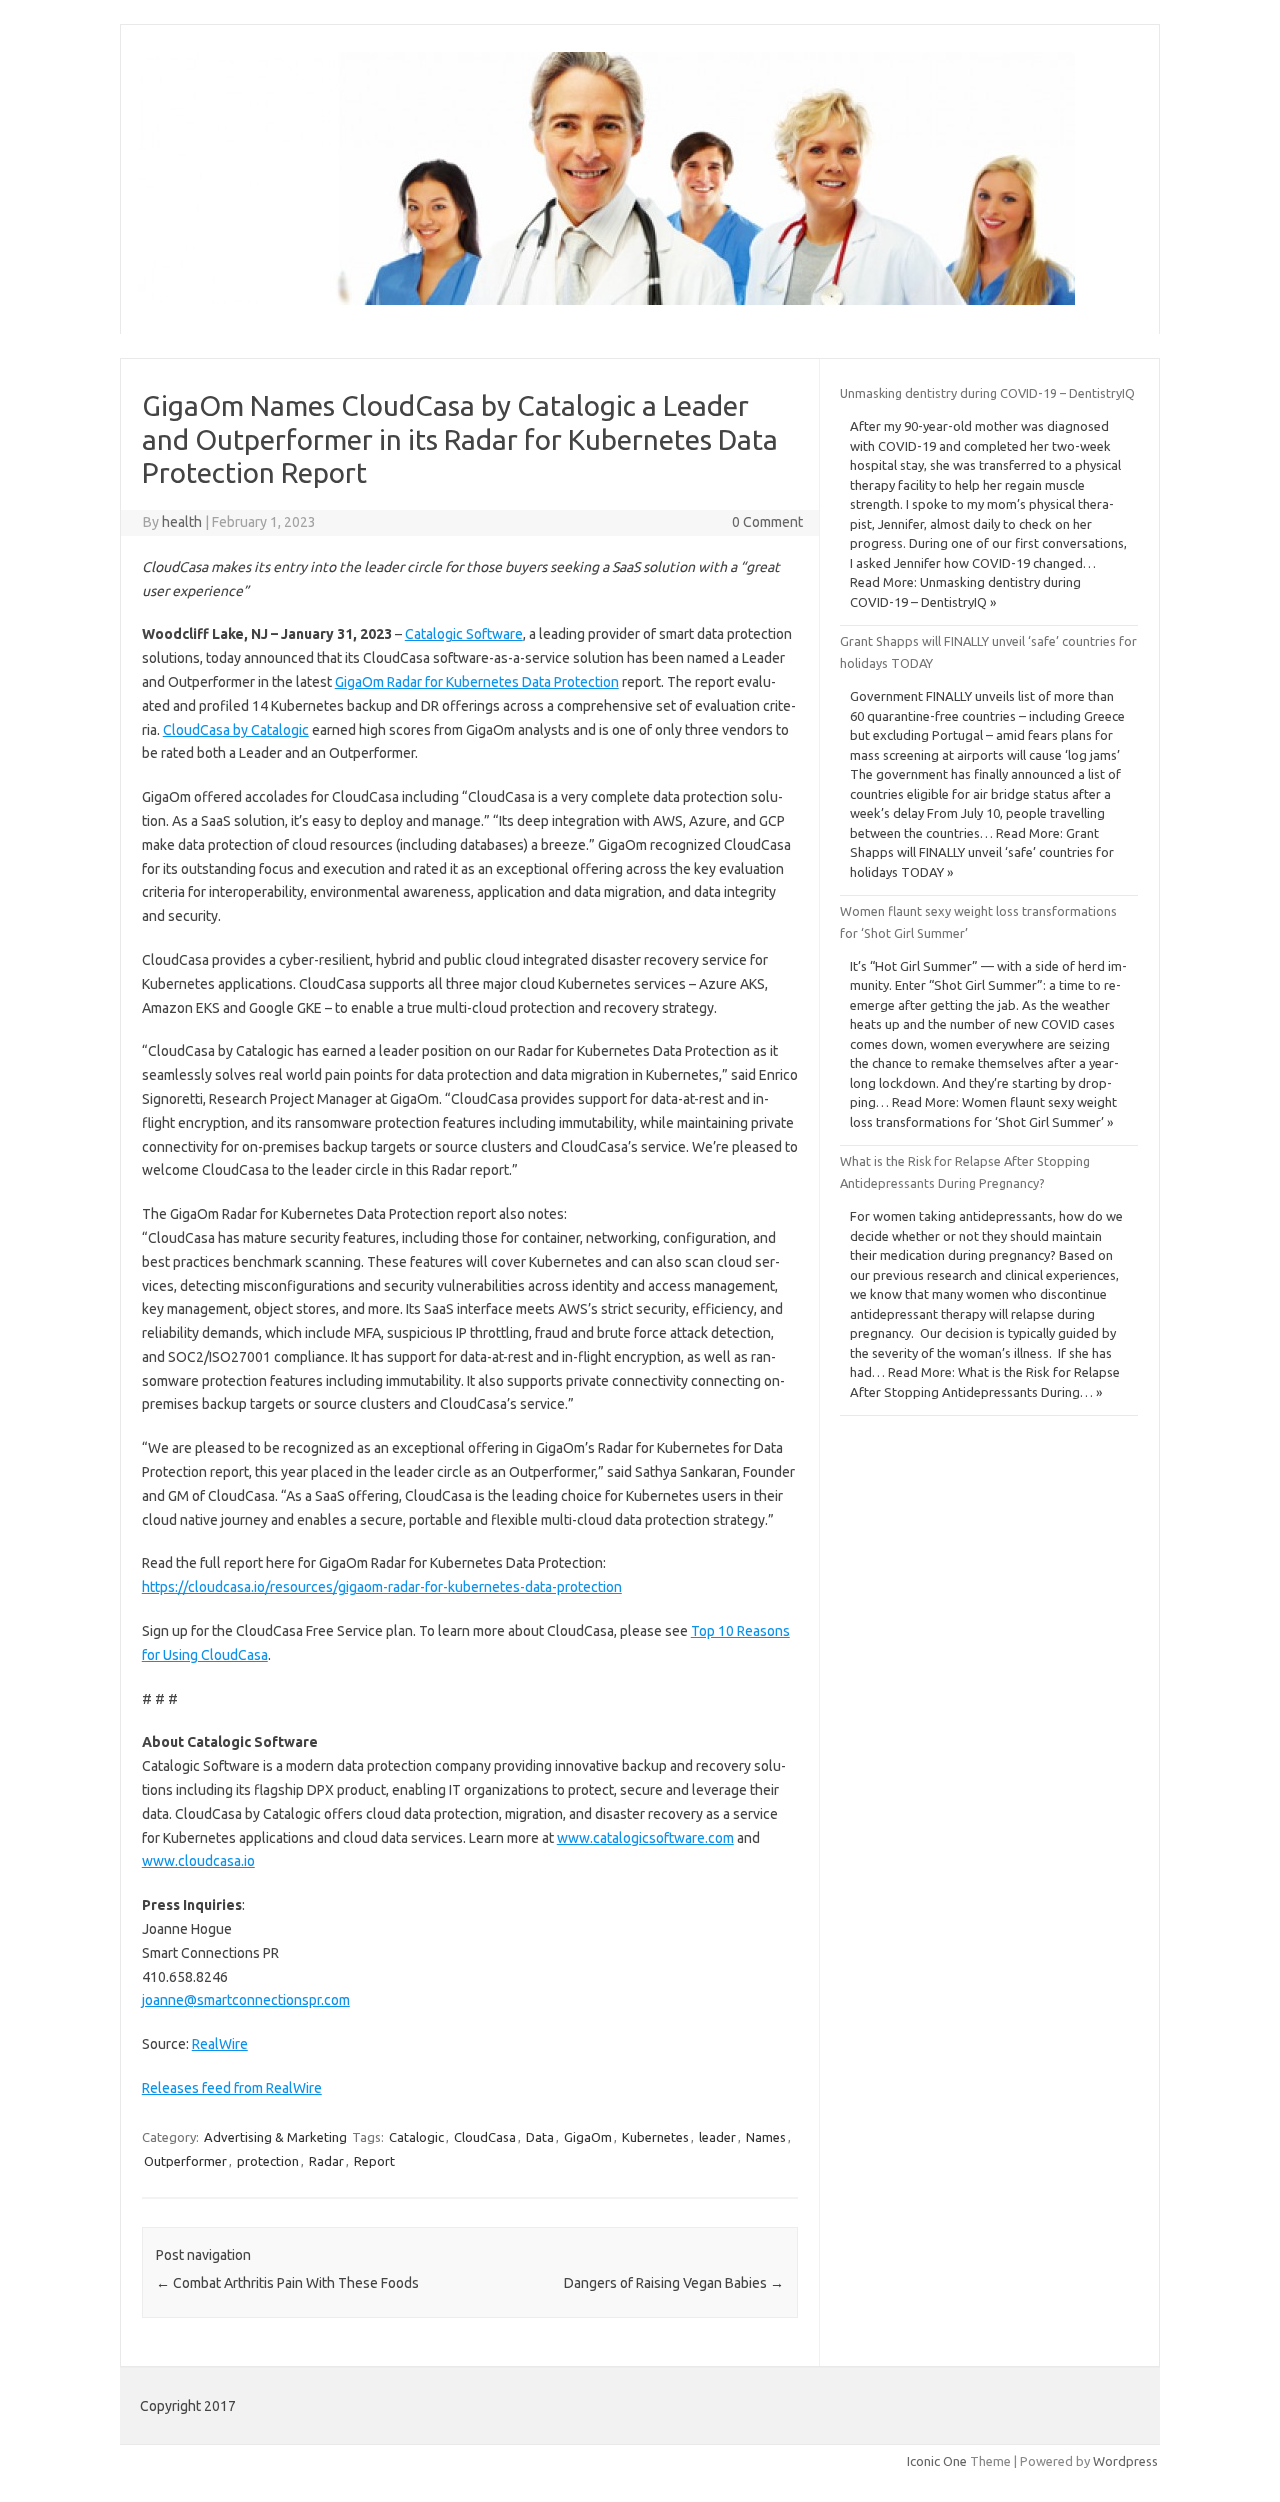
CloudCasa (485, 2137)
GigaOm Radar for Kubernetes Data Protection (477, 682)
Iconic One (937, 2461)
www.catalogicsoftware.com (645, 1838)
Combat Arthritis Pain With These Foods (287, 2283)
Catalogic (416, 2137)
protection (268, 2161)
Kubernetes (655, 2137)
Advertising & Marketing (275, 2137)
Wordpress (1125, 2461)
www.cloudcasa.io (198, 1861)
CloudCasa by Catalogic (236, 730)
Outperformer (185, 2161)
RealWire (220, 2044)
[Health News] (606, 300)
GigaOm (588, 2137)
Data (540, 2137)
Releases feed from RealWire (232, 2088)
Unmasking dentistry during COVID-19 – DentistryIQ (987, 393)
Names (766, 2137)
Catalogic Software (464, 634)
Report (374, 2161)
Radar (326, 2161)
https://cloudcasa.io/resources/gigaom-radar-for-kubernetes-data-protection (382, 1587)
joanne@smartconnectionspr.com (246, 2000)
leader (717, 2137)
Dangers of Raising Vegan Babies (674, 2283)
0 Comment (767, 522)
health (182, 522)
